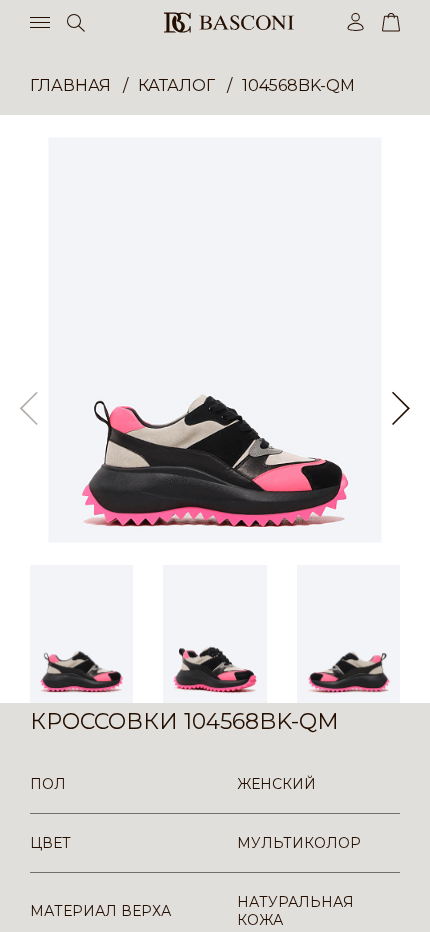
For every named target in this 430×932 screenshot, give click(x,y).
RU (396, 899)
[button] (401, 409)
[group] (215, 340)
